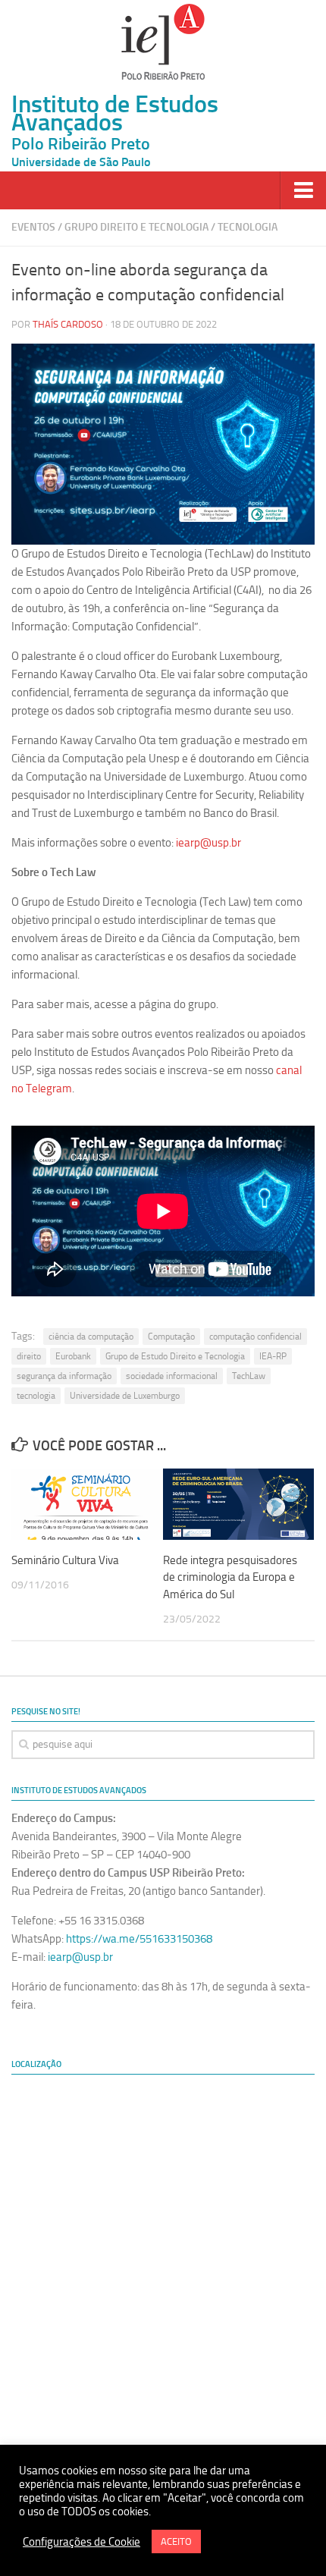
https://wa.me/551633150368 (139, 1939)
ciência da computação (91, 1337)
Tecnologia (248, 227)
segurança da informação (64, 1376)
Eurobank (73, 1356)
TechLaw (249, 1376)
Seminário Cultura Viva (65, 1560)
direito (29, 1356)
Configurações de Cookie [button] (81, 2542)
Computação (171, 1337)
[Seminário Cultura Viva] (87, 1504)
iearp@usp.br (208, 843)
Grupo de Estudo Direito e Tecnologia (175, 1356)
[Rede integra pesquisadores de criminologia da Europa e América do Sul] (238, 1504)
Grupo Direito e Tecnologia (136, 227)
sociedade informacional (172, 1376)
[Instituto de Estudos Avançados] (163, 42)
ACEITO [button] (176, 2541)
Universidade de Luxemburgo (125, 1396)
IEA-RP (273, 1356)
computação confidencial (255, 1337)
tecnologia (36, 1396)
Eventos (33, 227)
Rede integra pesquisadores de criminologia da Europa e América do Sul (230, 1577)
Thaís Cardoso (68, 324)
